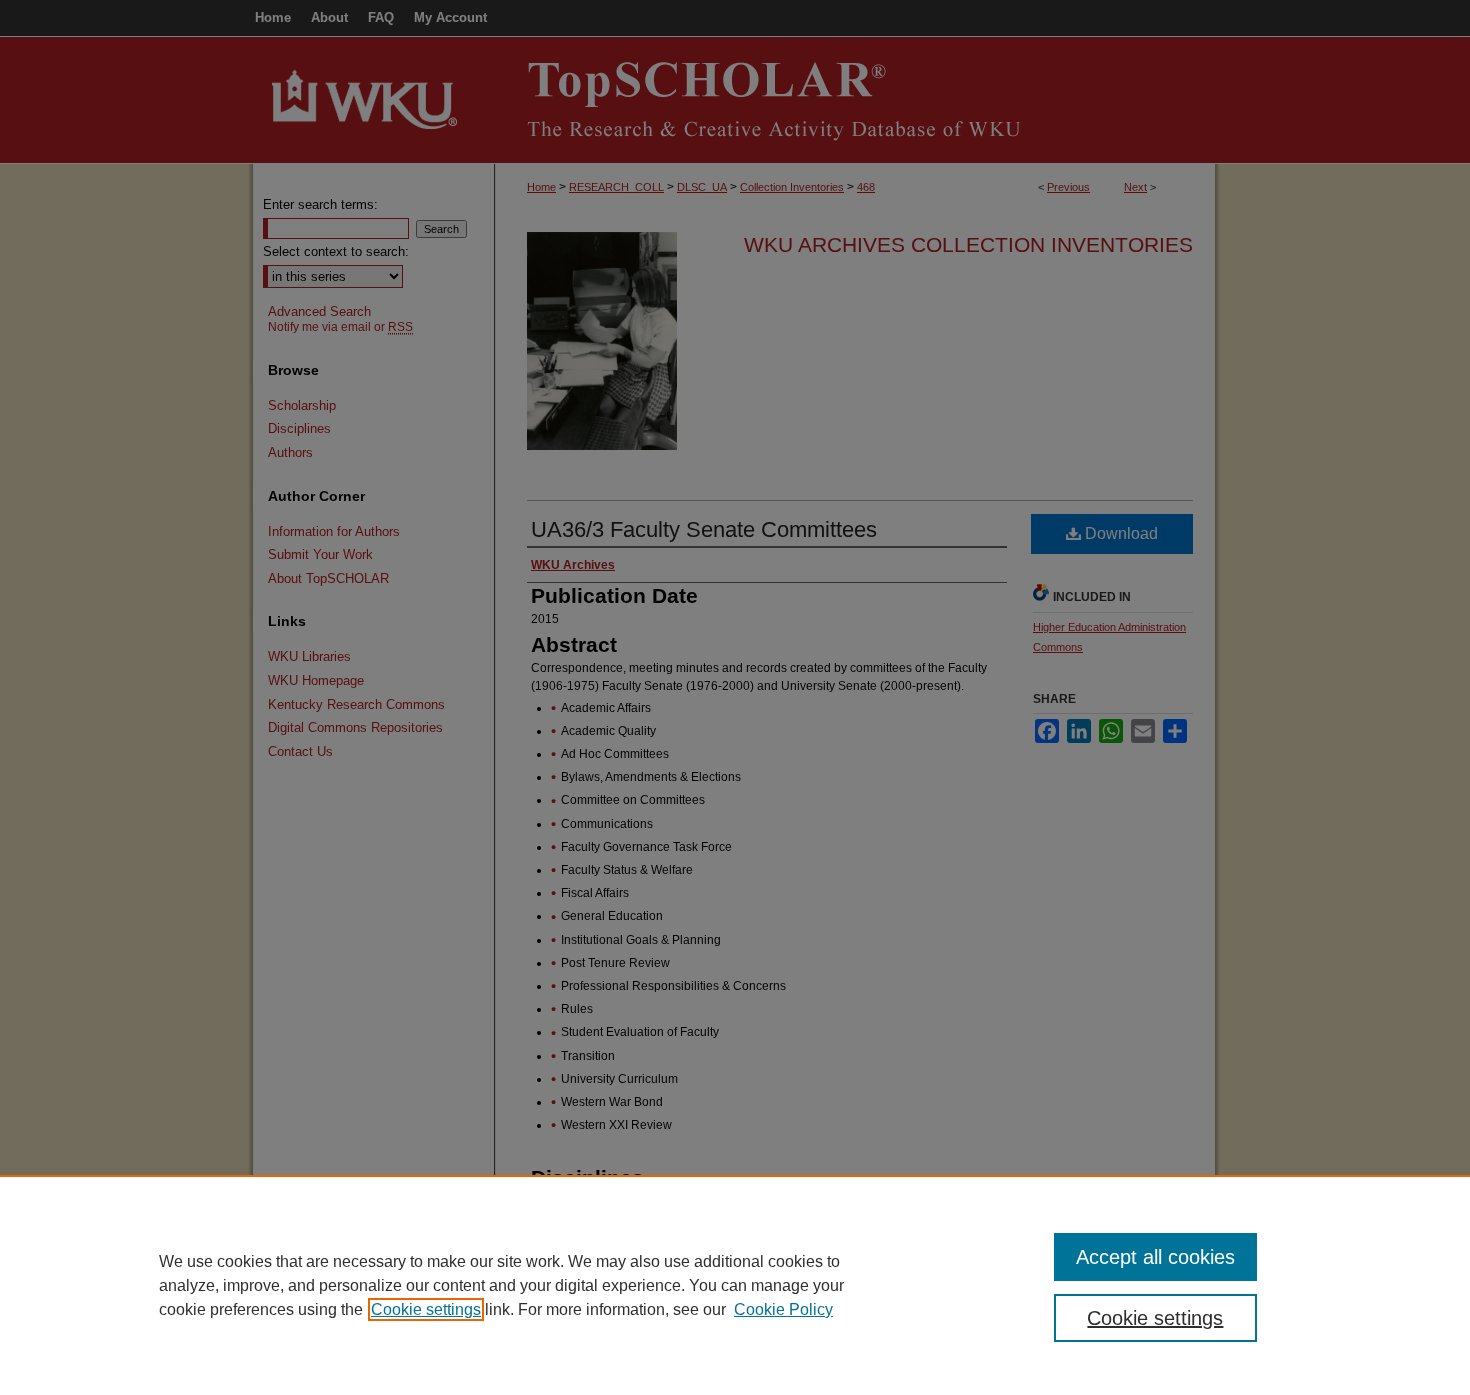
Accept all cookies (1155, 1257)
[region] (735, 1285)
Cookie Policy (783, 1309)
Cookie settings (426, 1309)
